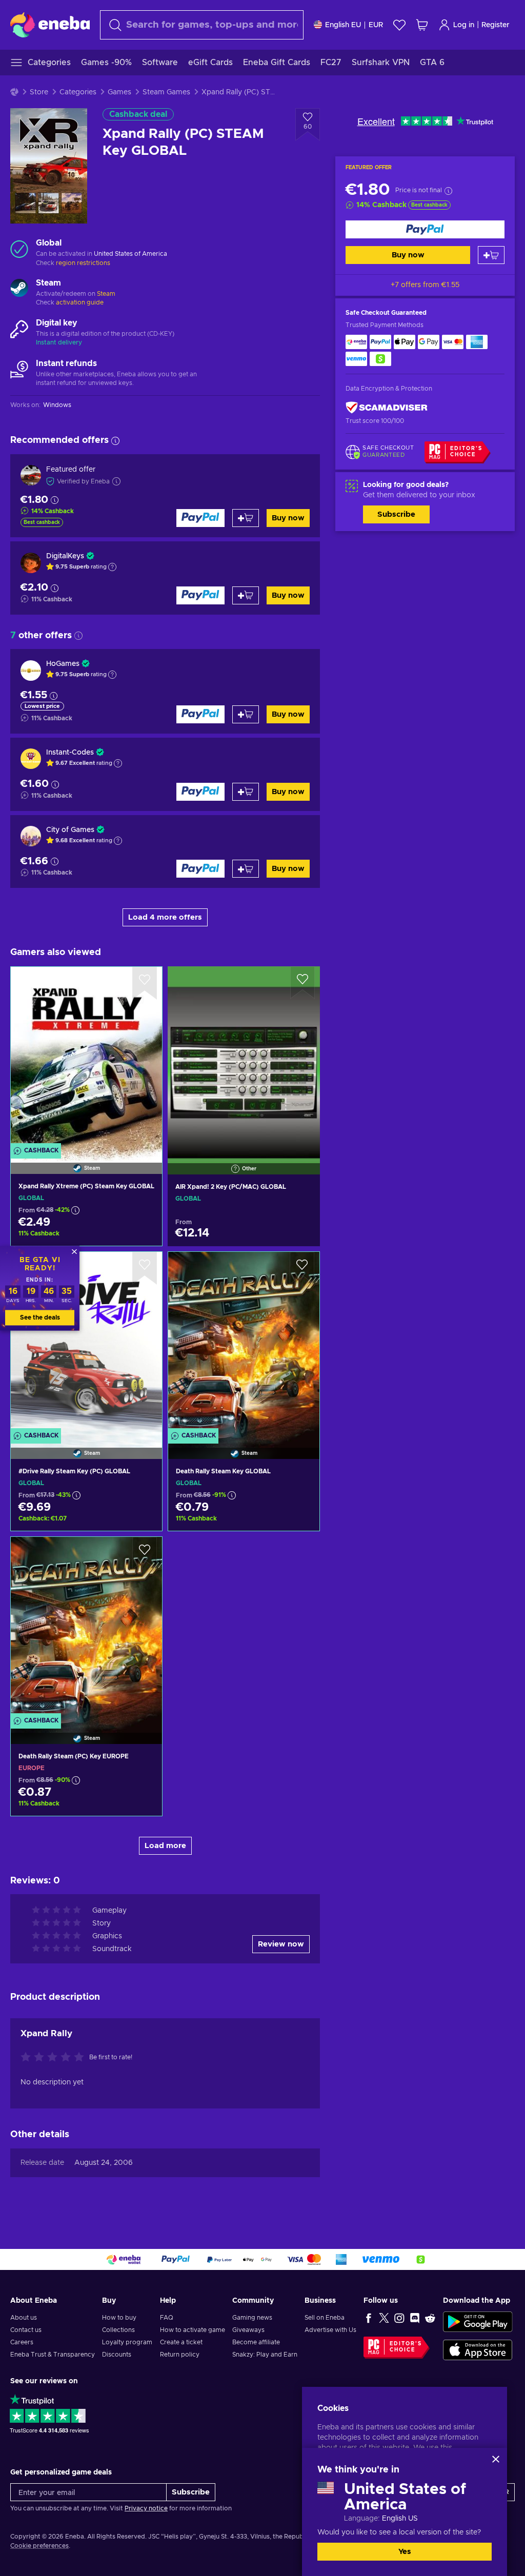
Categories (78, 92)
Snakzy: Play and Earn (265, 2355)
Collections (118, 2330)
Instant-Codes (70, 753)
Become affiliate (256, 2342)
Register (496, 25)
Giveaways (248, 2330)
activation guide (80, 302)
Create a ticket (181, 2342)
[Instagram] (399, 2318)
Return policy (180, 2355)
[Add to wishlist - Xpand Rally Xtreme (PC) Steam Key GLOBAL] (145, 983)
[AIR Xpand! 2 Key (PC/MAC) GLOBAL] (244, 1058)
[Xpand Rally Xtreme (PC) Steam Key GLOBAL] (86, 1057)
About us (24, 2318)
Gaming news (252, 2318)
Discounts (117, 2355)
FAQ (167, 2318)
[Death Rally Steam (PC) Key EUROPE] (86, 1627)
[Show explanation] (112, 567)
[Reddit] (430, 2318)
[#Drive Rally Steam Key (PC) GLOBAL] (86, 1342)
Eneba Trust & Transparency (53, 2355)
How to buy (119, 2318)
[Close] (496, 2459)
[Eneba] (50, 25)
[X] (384, 2318)
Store (39, 92)
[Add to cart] (491, 255)
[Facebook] (369, 2318)
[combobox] (202, 25)
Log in (464, 25)
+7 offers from (425, 285)
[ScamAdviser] (387, 407)
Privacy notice (146, 2508)
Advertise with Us (330, 2330)
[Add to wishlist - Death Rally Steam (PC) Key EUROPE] (145, 1553)
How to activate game (193, 2330)
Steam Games (166, 92)
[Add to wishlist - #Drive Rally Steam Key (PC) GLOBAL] (145, 1268)
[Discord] (415, 2318)
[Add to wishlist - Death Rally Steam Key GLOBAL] (302, 1268)
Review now (281, 1944)
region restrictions (83, 263)
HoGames (63, 664)
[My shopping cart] (422, 25)
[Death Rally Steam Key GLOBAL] (244, 1342)
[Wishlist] (399, 25)
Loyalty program (127, 2342)
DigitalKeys (65, 556)
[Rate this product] (55, 2058)
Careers (22, 2342)
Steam (106, 294)
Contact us (26, 2330)
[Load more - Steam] (19, 289)
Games (119, 92)
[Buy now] (425, 229)
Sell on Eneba (325, 2318)
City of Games (70, 830)
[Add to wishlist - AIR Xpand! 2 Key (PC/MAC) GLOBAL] (302, 983)
